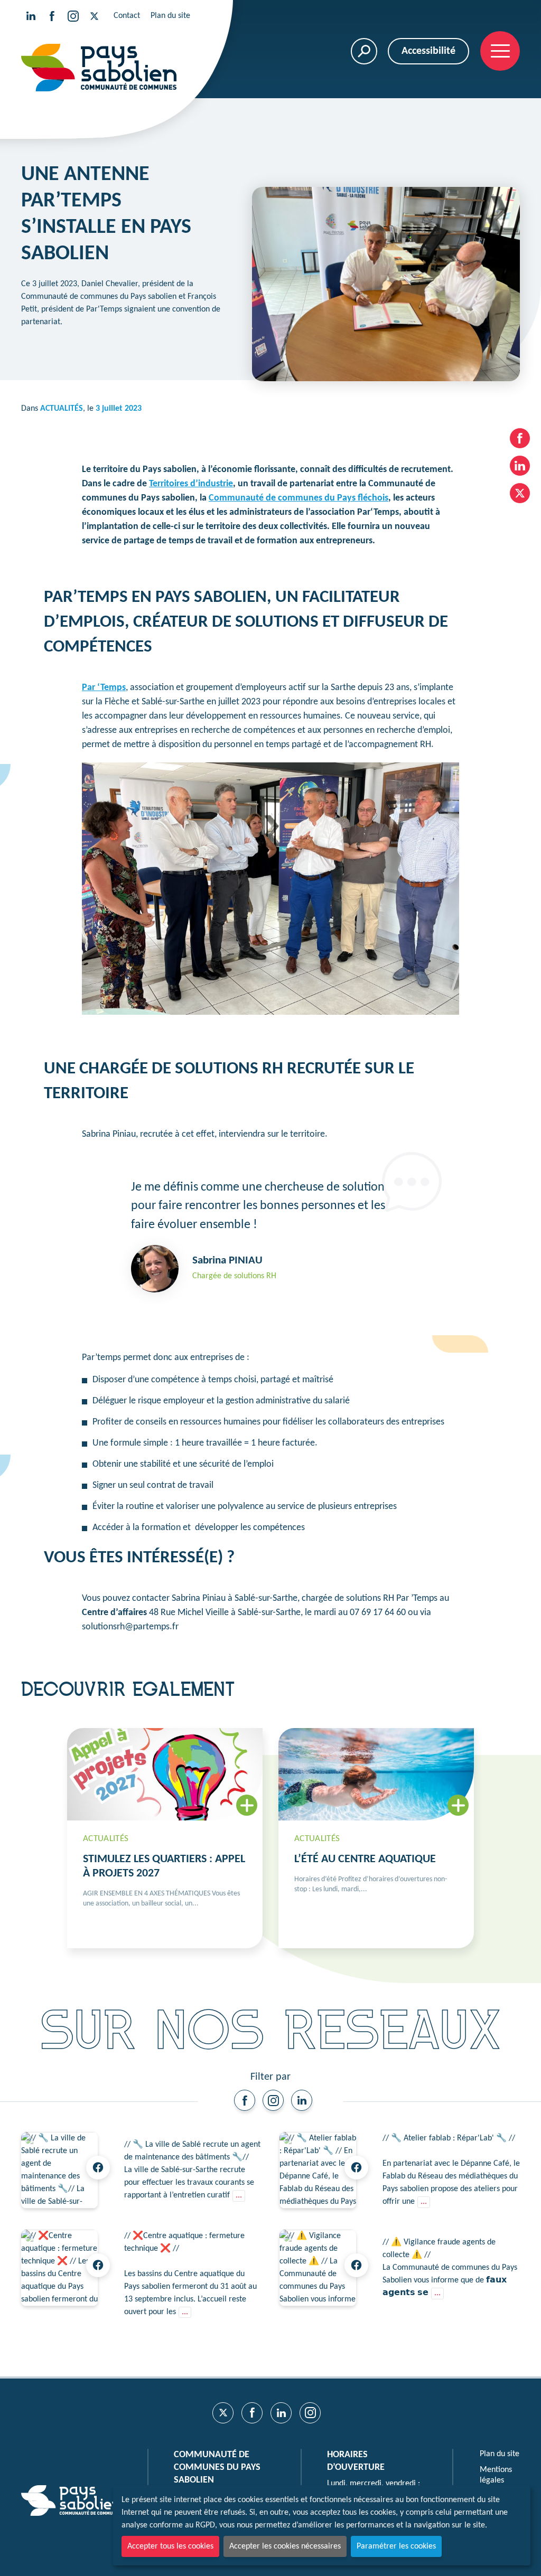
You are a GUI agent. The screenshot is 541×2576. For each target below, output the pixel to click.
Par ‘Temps (104, 688)
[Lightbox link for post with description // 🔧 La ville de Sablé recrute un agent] (59, 2170)
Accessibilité (428, 51)
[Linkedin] (302, 2100)
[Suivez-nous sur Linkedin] (31, 16)
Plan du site (170, 16)
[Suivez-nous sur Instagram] (73, 16)
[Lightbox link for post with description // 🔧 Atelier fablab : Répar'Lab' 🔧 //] (318, 2170)
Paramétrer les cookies (396, 2546)
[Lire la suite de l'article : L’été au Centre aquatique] (376, 1838)
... (239, 2195)
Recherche (364, 51)
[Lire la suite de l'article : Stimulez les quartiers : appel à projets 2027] (165, 1838)
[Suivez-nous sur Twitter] (94, 16)
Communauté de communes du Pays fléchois (299, 498)
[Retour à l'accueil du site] (99, 68)
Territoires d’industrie (191, 484)
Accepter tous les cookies (170, 2546)
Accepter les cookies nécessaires (285, 2546)
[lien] (245, 2100)
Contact (127, 16)
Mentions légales (496, 2475)
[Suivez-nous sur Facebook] (52, 16)
